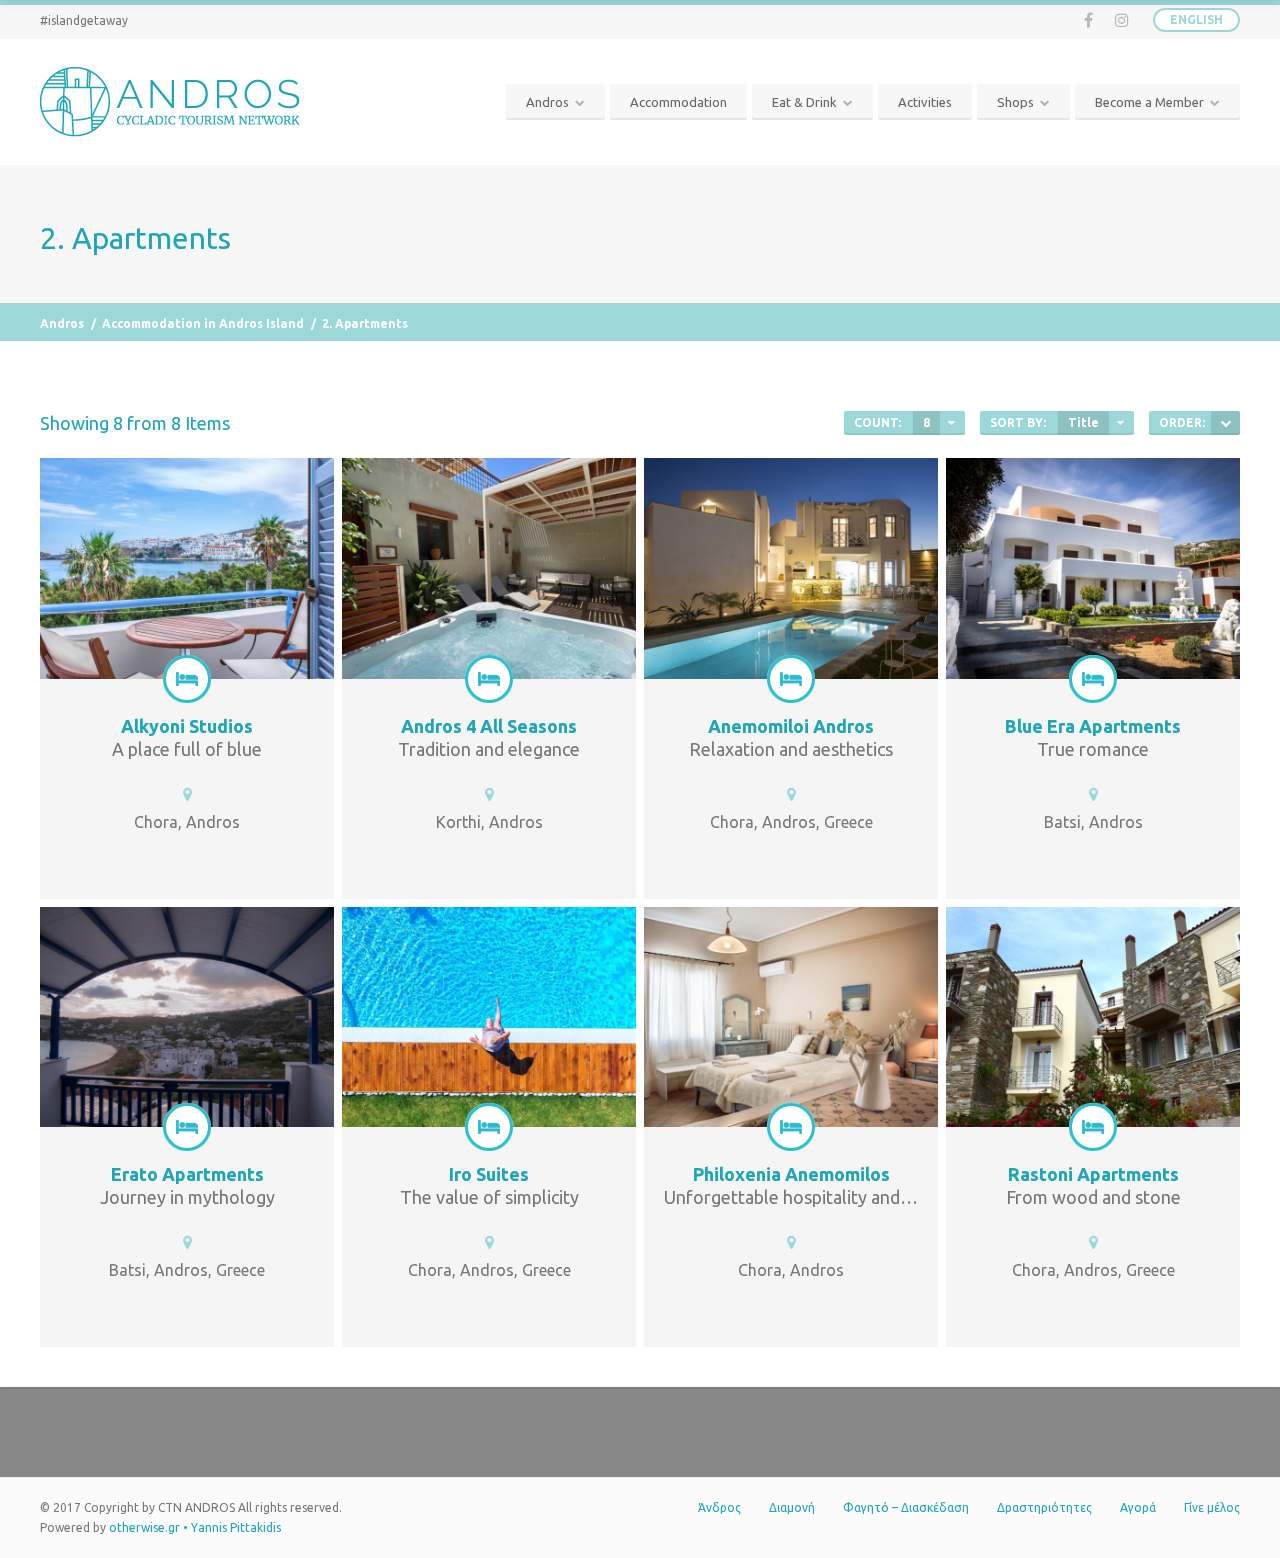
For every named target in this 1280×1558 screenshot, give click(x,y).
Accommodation (678, 102)
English (1196, 19)
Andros (547, 102)
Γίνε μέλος (1212, 1507)
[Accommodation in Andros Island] (187, 679)
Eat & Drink (804, 102)
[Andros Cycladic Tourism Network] (175, 102)
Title (1083, 422)
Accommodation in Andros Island (203, 323)
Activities (925, 102)
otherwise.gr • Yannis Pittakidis (195, 1527)
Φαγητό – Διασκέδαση (906, 1507)
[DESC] (1225, 423)
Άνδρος (719, 1507)
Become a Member (1149, 102)
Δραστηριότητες (1044, 1507)
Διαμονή (792, 1507)
